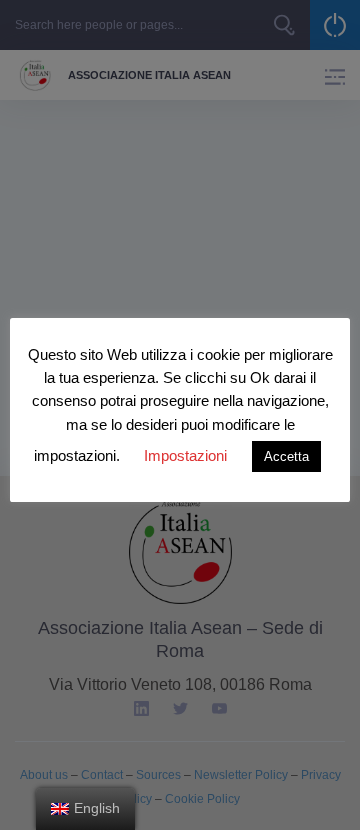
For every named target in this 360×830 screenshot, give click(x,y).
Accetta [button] (286, 456)
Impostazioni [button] (185, 455)
